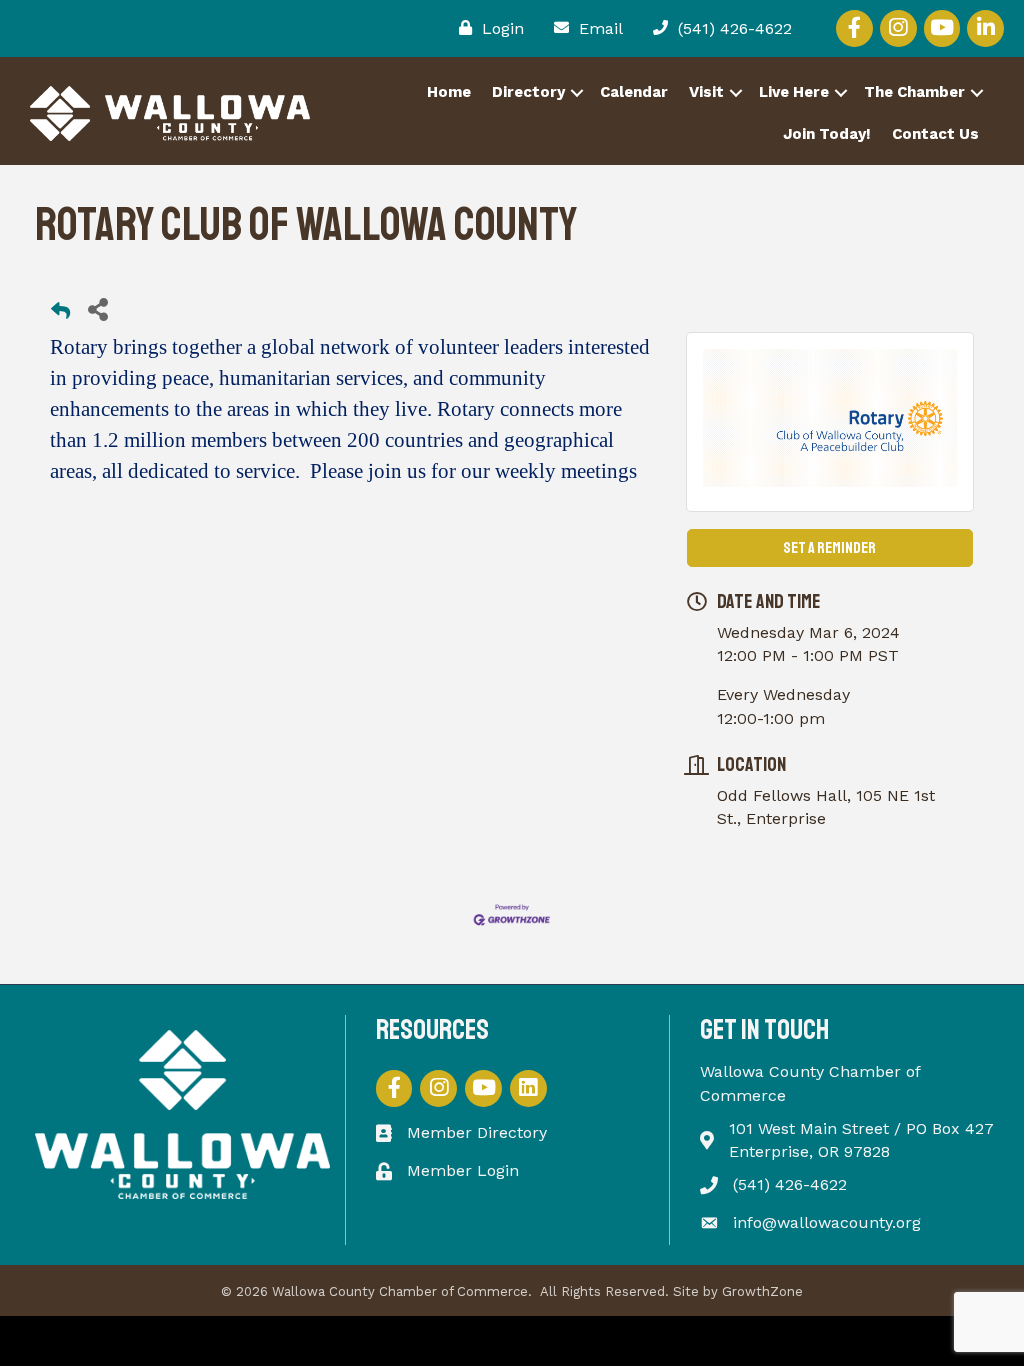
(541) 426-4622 (790, 1184)
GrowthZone (762, 1291)
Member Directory (477, 1132)
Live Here (794, 92)
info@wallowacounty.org (827, 1222)
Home (449, 92)
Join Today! (827, 134)
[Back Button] (60, 314)
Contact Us (935, 134)
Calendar (634, 92)
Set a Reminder (829, 548)
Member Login (463, 1170)
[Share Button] (97, 308)
